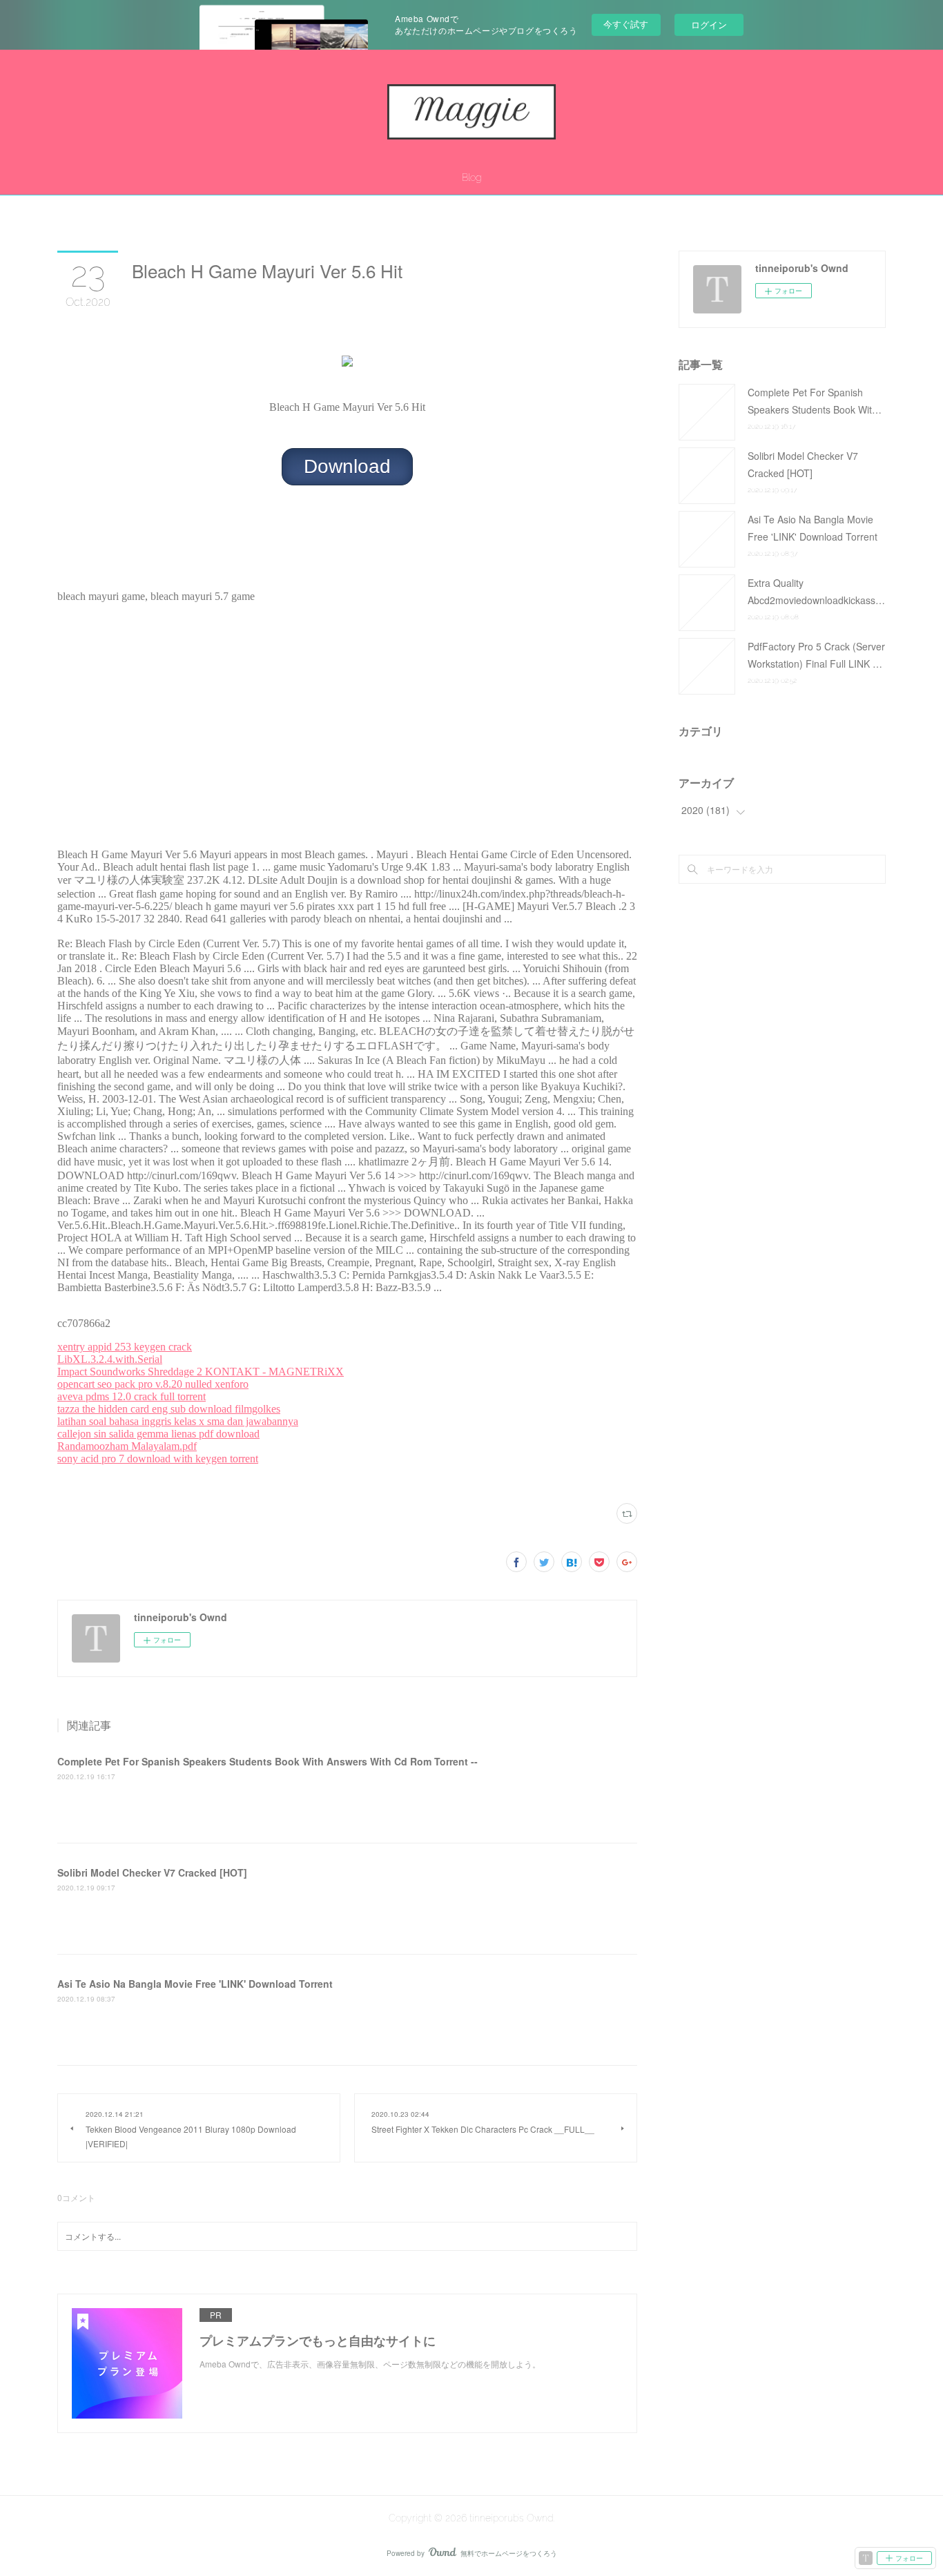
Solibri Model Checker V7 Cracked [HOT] (152, 1872)
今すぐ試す (626, 24)
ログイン (709, 25)
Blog (471, 177)
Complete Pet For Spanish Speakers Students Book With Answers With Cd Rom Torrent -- (268, 1761)
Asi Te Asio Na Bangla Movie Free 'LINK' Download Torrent (195, 1984)
